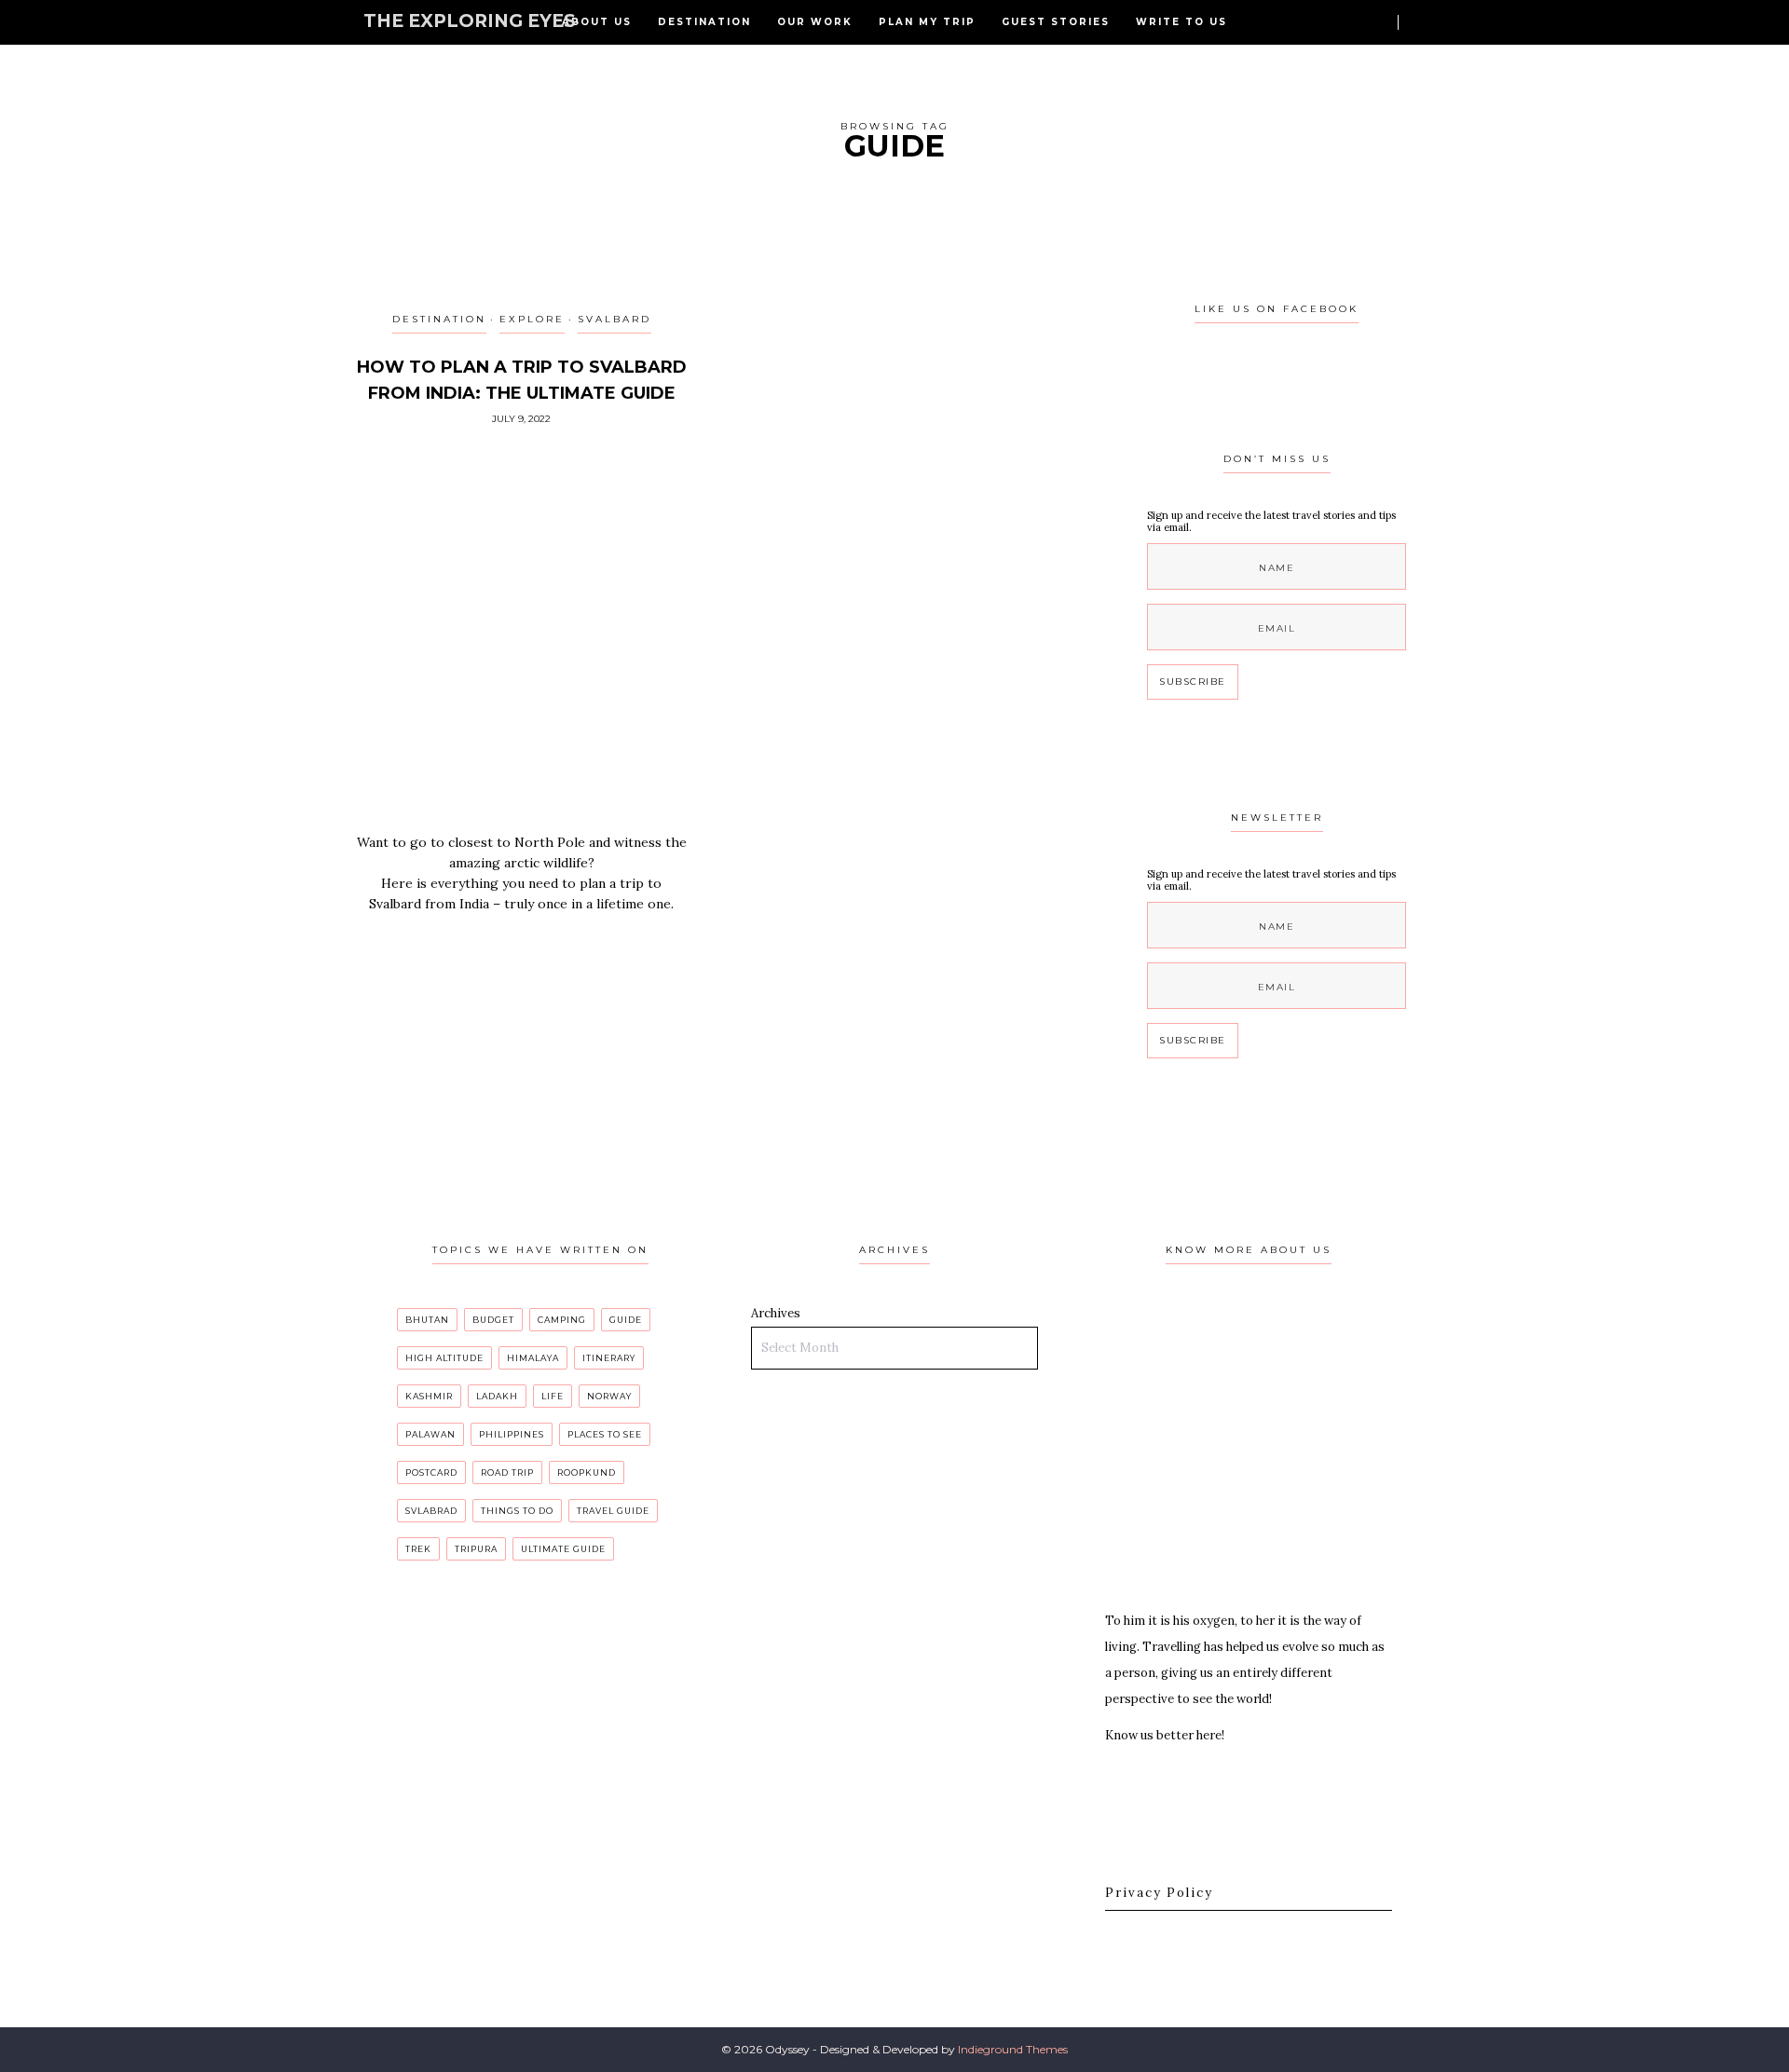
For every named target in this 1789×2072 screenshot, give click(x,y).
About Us (597, 22)
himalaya (533, 1358)
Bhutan (427, 1320)
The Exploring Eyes (470, 21)
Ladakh (497, 1396)
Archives (776, 1313)
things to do (517, 1511)
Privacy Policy (1159, 1893)
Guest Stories (1056, 22)
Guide (626, 1320)
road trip (507, 1472)
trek (418, 1549)
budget (493, 1320)
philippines (512, 1434)
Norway (609, 1396)
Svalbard (615, 319)
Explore (532, 319)
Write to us (1181, 22)
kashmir (429, 1396)
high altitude (444, 1358)
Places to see (605, 1434)
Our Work (815, 22)
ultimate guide (563, 1549)
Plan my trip (927, 22)
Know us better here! (1165, 1735)
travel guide (613, 1511)
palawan (430, 1434)
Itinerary (609, 1358)
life (553, 1396)
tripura (476, 1549)
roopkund (587, 1472)
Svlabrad (431, 1511)
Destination (704, 22)
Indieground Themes (1013, 2049)
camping (562, 1320)
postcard (431, 1472)
